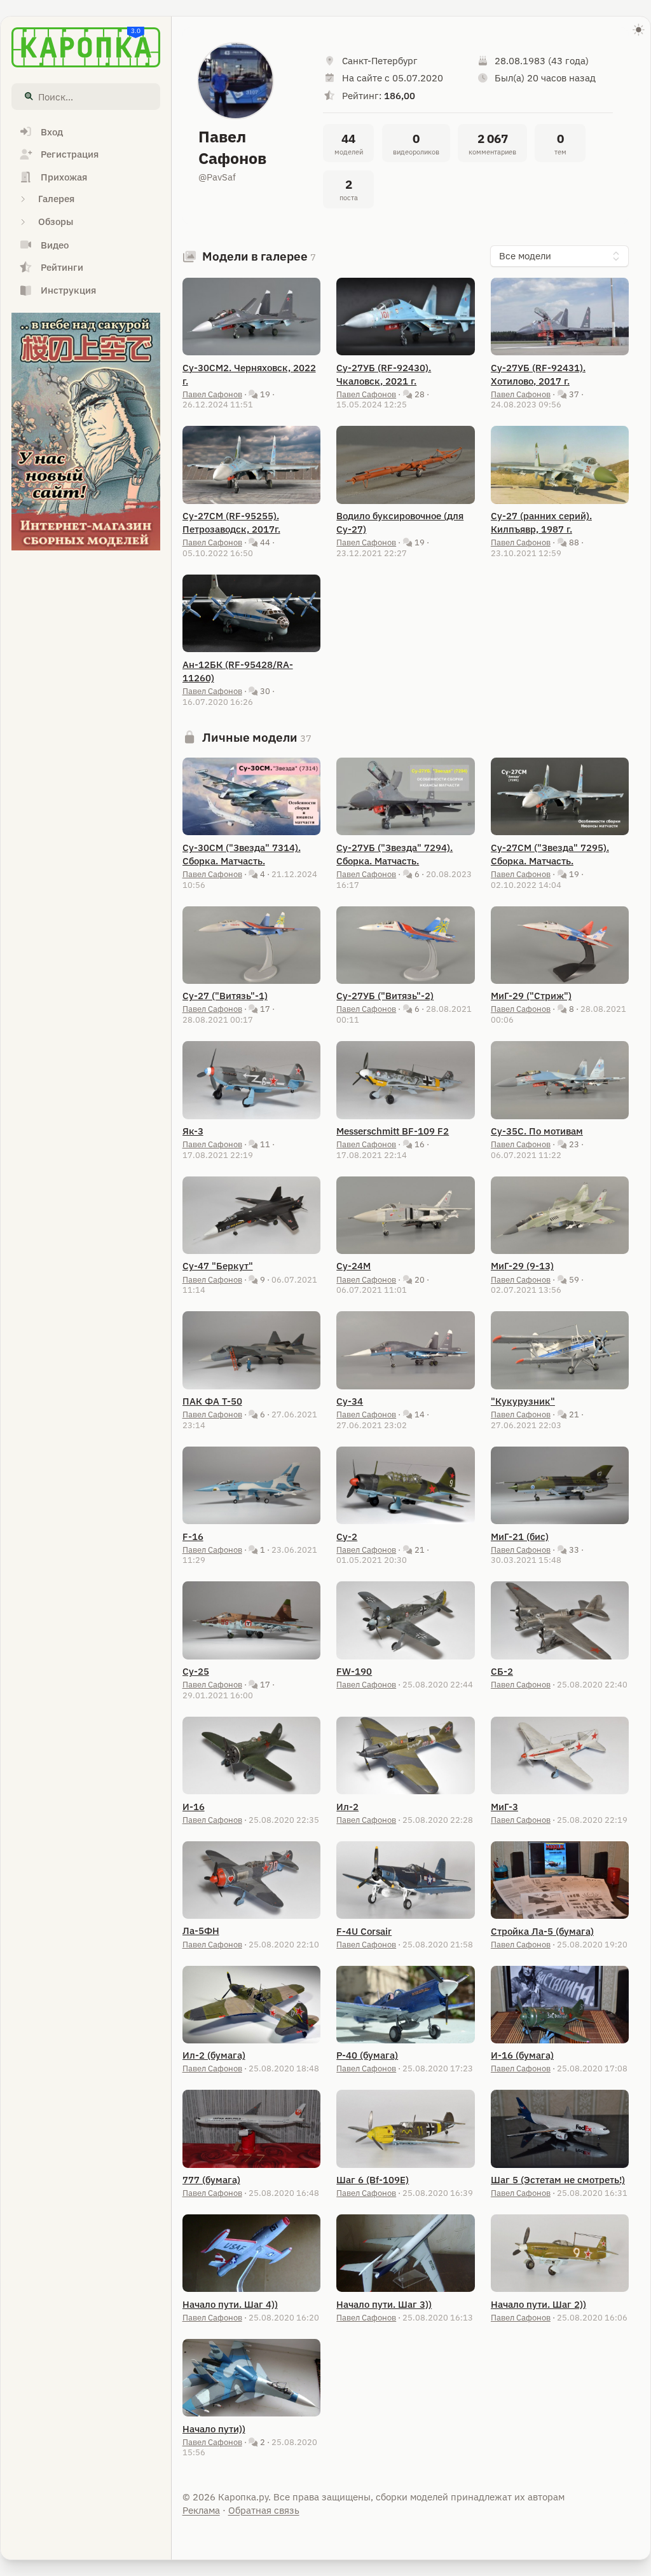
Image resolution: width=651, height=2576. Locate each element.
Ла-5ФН (201, 1931)
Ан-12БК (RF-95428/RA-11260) (238, 671)
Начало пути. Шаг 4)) (230, 2304)
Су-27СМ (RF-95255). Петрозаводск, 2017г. (231, 522)
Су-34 (350, 1401)
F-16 (193, 1537)
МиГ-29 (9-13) (522, 1266)
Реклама (201, 2510)
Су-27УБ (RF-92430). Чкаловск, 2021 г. (384, 374)
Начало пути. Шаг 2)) (538, 2304)
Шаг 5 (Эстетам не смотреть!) (558, 2180)
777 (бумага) (211, 2180)
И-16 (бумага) (522, 2055)
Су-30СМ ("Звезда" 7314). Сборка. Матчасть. (242, 854)
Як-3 (193, 1131)
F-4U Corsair (364, 1931)
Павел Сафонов (212, 394)
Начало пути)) (214, 2429)
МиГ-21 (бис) (520, 1537)
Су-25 (196, 1671)
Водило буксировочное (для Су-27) (400, 522)
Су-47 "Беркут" (218, 1266)
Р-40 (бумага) (367, 2055)
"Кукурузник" (523, 1401)
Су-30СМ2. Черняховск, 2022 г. (249, 374)
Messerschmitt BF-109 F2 (393, 1131)
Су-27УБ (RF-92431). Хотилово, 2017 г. (538, 374)
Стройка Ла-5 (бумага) (542, 1931)
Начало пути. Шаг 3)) (384, 2304)
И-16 (194, 1807)
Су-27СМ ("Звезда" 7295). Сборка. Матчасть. (550, 854)
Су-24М (353, 1266)
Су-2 (347, 1537)
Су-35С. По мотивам (537, 1131)
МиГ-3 (504, 1807)
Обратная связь (264, 2510)
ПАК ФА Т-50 (212, 1401)
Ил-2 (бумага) (214, 2055)
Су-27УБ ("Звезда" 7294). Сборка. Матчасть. (394, 854)
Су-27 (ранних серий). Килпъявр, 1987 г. (541, 522)
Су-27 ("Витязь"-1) (225, 996)
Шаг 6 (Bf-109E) (373, 2180)
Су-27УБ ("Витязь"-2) (385, 996)
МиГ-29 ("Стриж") (531, 996)
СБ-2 (502, 1671)
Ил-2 (347, 1807)
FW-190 (354, 1671)
